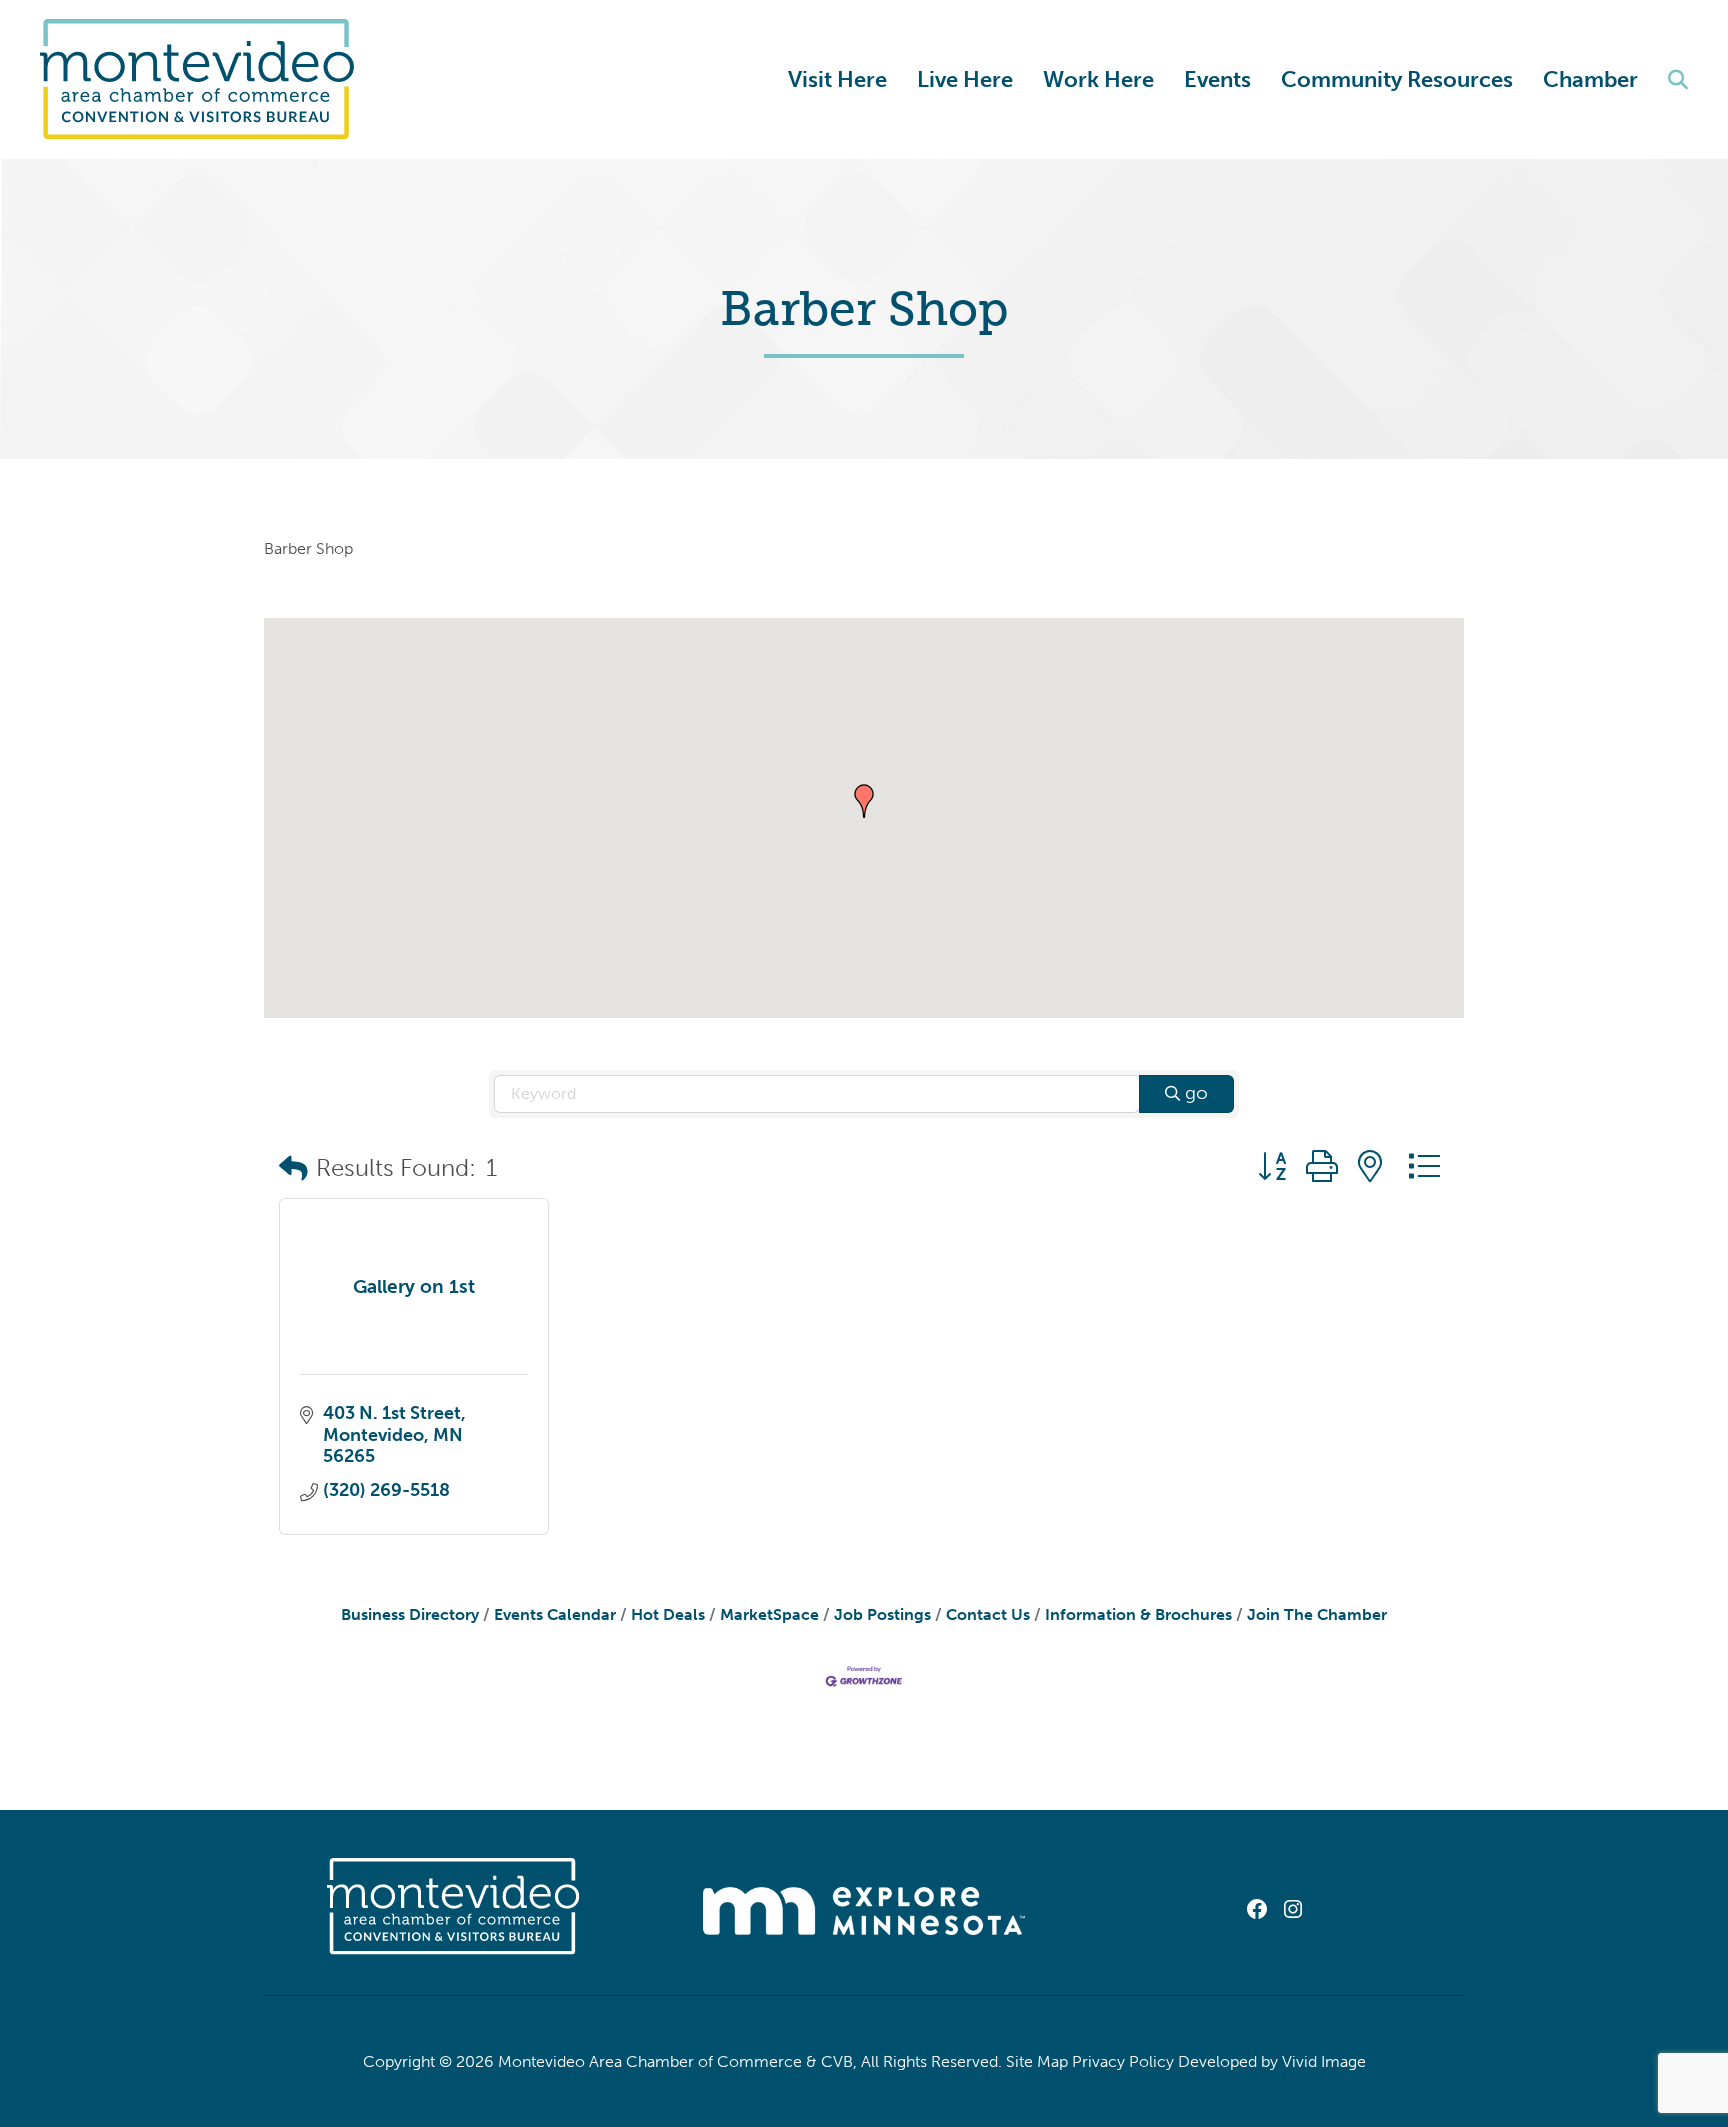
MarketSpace (769, 1614)
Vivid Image (1324, 2061)
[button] (864, 801)
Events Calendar (555, 1614)
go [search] (1196, 1092)
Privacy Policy (1123, 2061)
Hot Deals (668, 1614)
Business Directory (410, 1614)
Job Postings (882, 1614)
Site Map (1037, 2061)
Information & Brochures (1138, 1614)
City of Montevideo (206, 79)
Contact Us (988, 1614)
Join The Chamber (1317, 1614)
